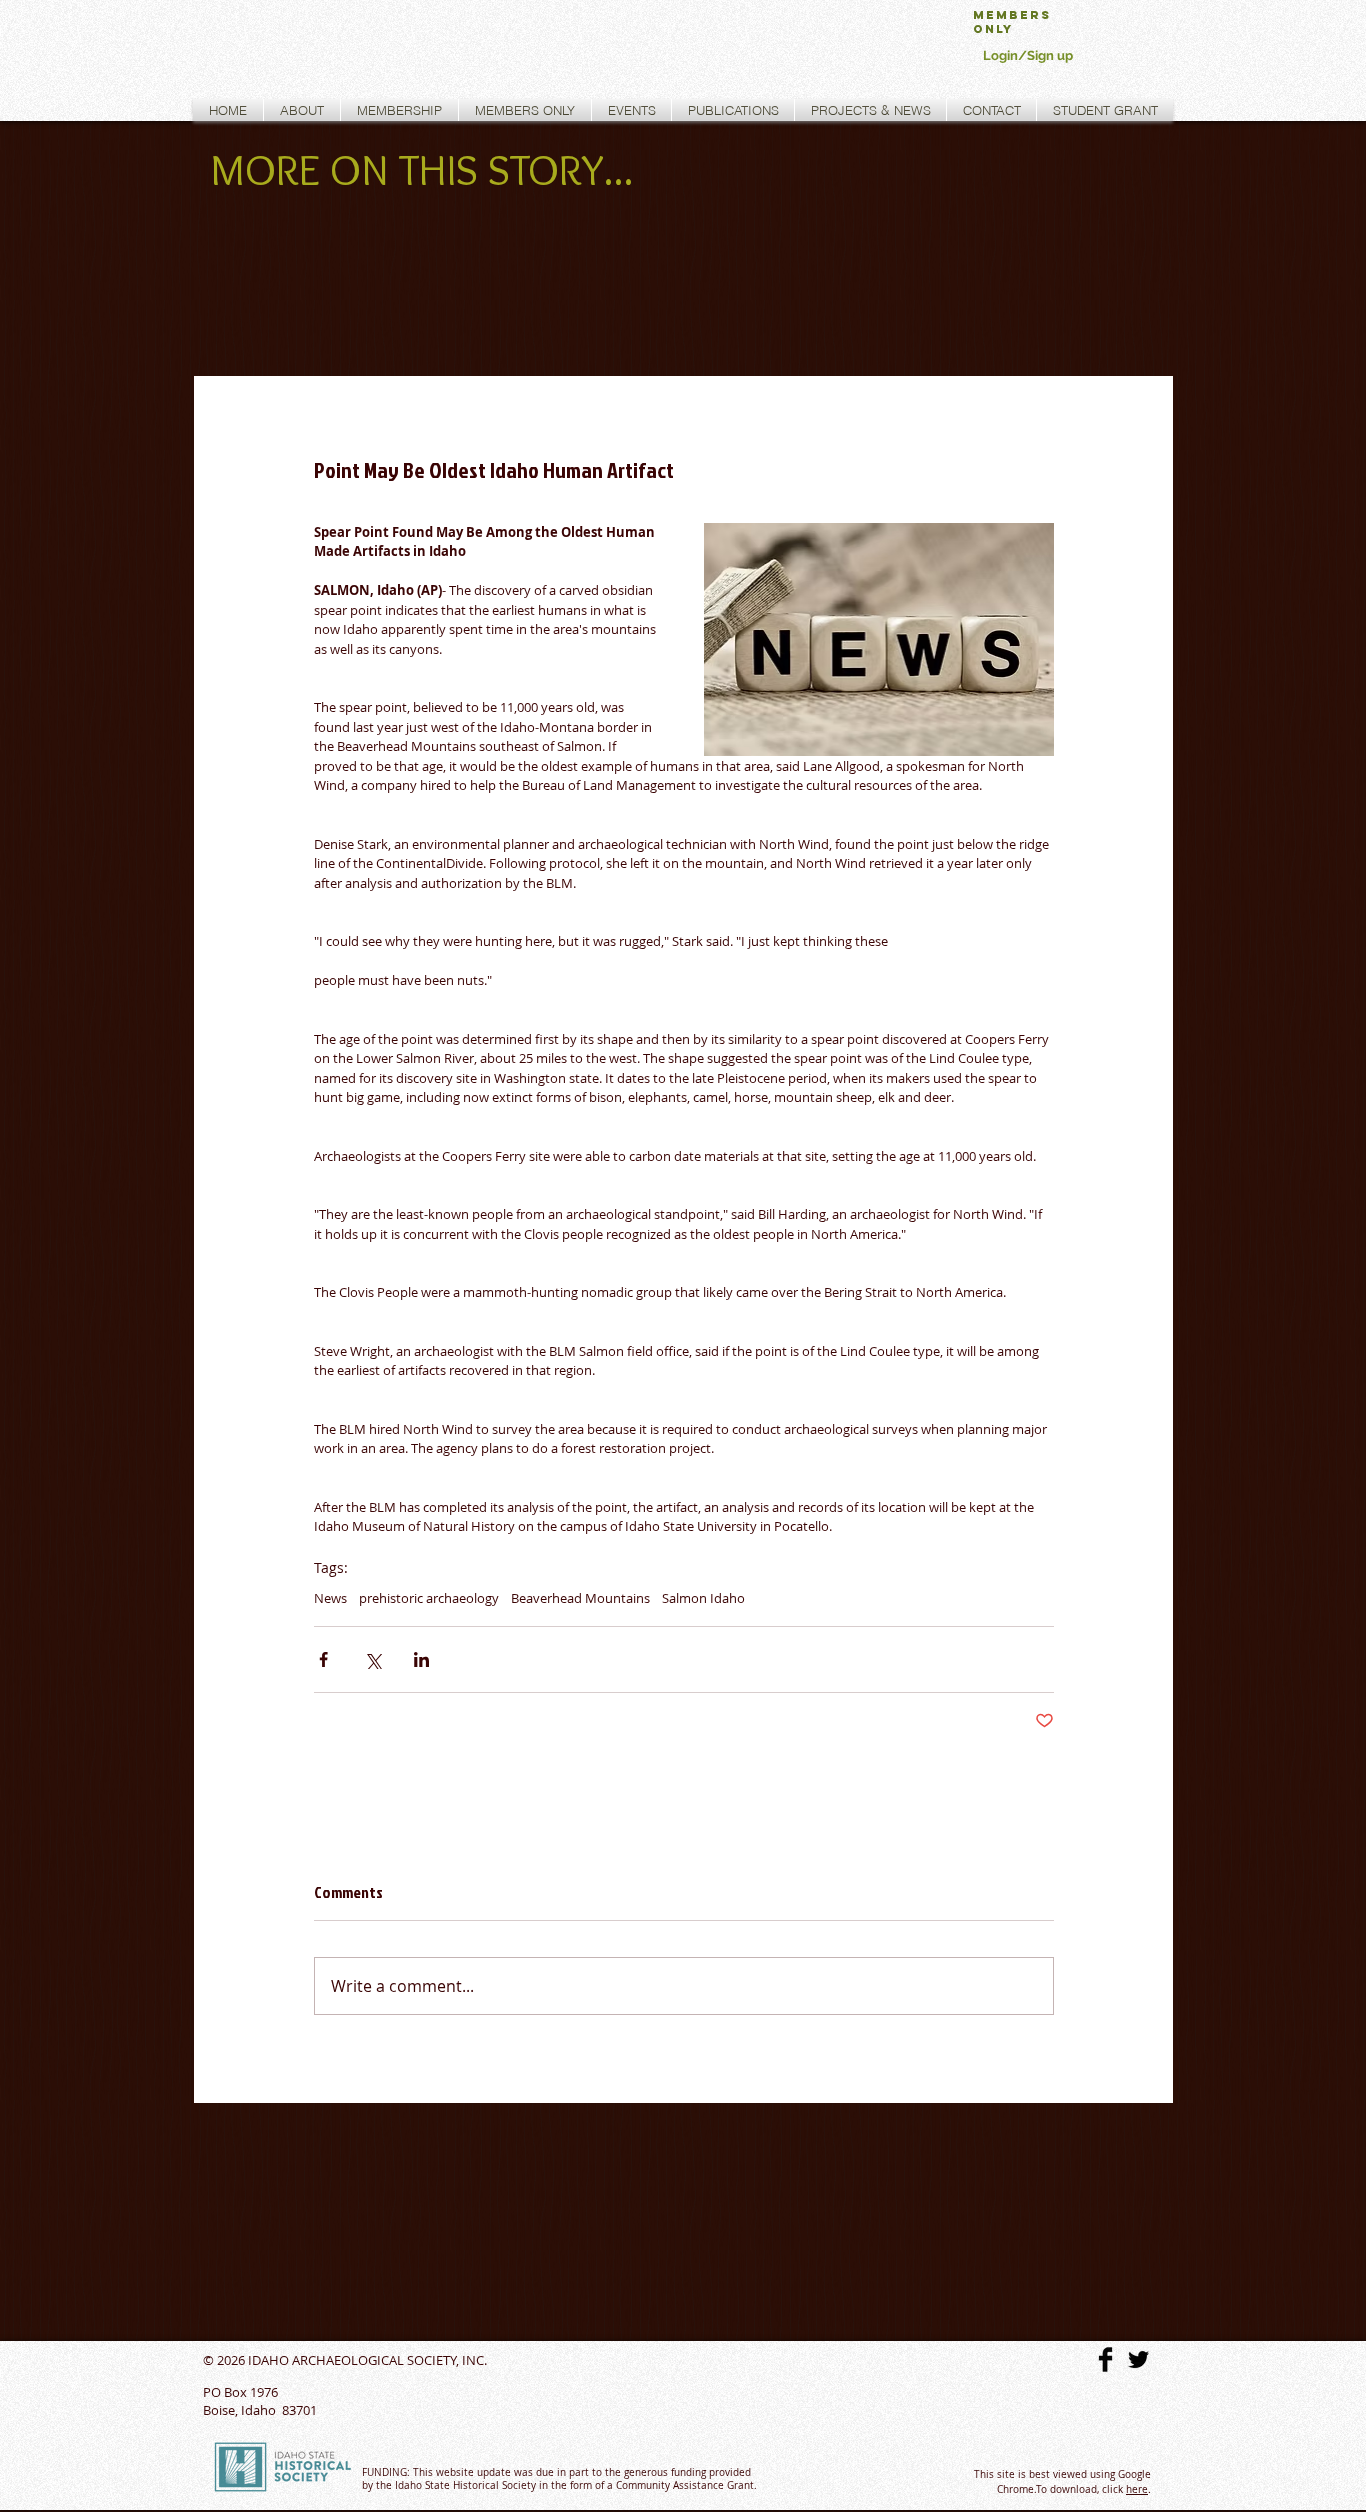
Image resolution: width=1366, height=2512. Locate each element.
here (1137, 2489)
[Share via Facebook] (323, 1659)
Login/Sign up (1028, 55)
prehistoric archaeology (429, 1598)
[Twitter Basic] (1138, 2359)
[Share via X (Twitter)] (372, 1659)
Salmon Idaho (703, 1598)
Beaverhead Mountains (580, 1598)
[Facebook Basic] (1105, 2359)
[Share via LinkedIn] (421, 1659)
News (330, 1598)
